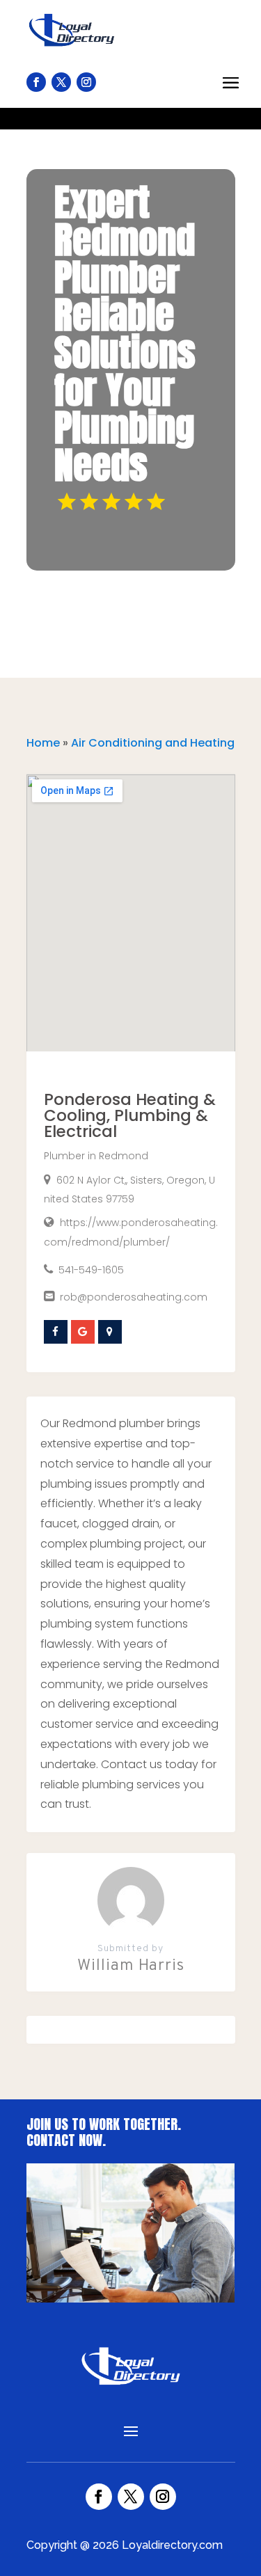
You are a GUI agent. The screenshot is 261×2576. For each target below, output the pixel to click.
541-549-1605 (91, 1270)
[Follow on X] (131, 2497)
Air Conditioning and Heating (153, 743)
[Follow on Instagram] (163, 2497)
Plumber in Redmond (96, 1156)
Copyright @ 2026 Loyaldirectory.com (125, 2545)
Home (43, 743)
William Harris (131, 1966)
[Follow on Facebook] (99, 2497)
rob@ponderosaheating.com (134, 1297)
